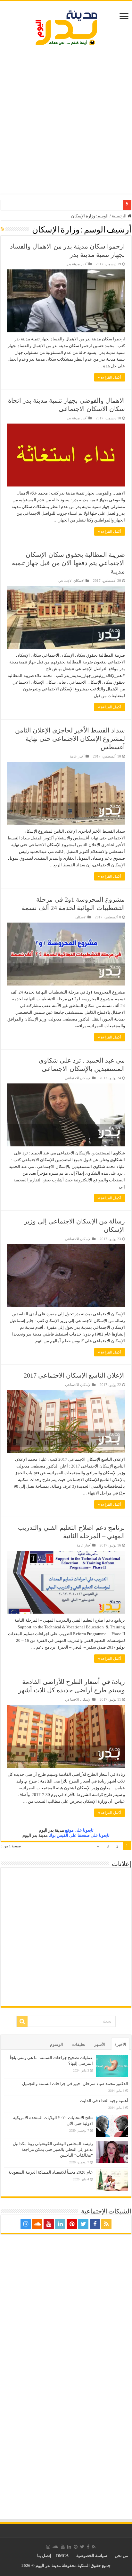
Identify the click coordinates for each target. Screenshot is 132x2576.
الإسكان (81, 917)
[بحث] (22, 2021)
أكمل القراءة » (110, 377)
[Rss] (106, 2224)
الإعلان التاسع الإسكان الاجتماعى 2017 (74, 1375)
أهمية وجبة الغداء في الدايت (104, 2101)
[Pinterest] (72, 2224)
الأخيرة (120, 2044)
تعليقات (79, 2044)
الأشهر (100, 2044)
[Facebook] (95, 2224)
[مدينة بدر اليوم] (66, 27)
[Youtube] (49, 2224)
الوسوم (57, 2044)
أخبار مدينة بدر (77, 264)
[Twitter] (83, 2224)
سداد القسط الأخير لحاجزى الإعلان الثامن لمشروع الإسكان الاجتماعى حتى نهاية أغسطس (70, 739)
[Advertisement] (66, 121)
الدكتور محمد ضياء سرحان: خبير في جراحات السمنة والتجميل (75, 2084)
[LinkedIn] (60, 2224)
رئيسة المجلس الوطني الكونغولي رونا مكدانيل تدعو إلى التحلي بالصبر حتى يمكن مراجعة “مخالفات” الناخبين (53, 2149)
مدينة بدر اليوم (51, 1830)
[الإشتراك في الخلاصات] (2, 229)
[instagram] (26, 2224)
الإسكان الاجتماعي (71, 581)
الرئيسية (120, 216)
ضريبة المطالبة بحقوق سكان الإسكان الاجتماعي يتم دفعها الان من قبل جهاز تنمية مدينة (68, 563)
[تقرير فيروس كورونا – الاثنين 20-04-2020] (120, 203)
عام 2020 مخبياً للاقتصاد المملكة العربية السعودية (51, 2172)
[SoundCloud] (37, 2224)
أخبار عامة (77, 756)
